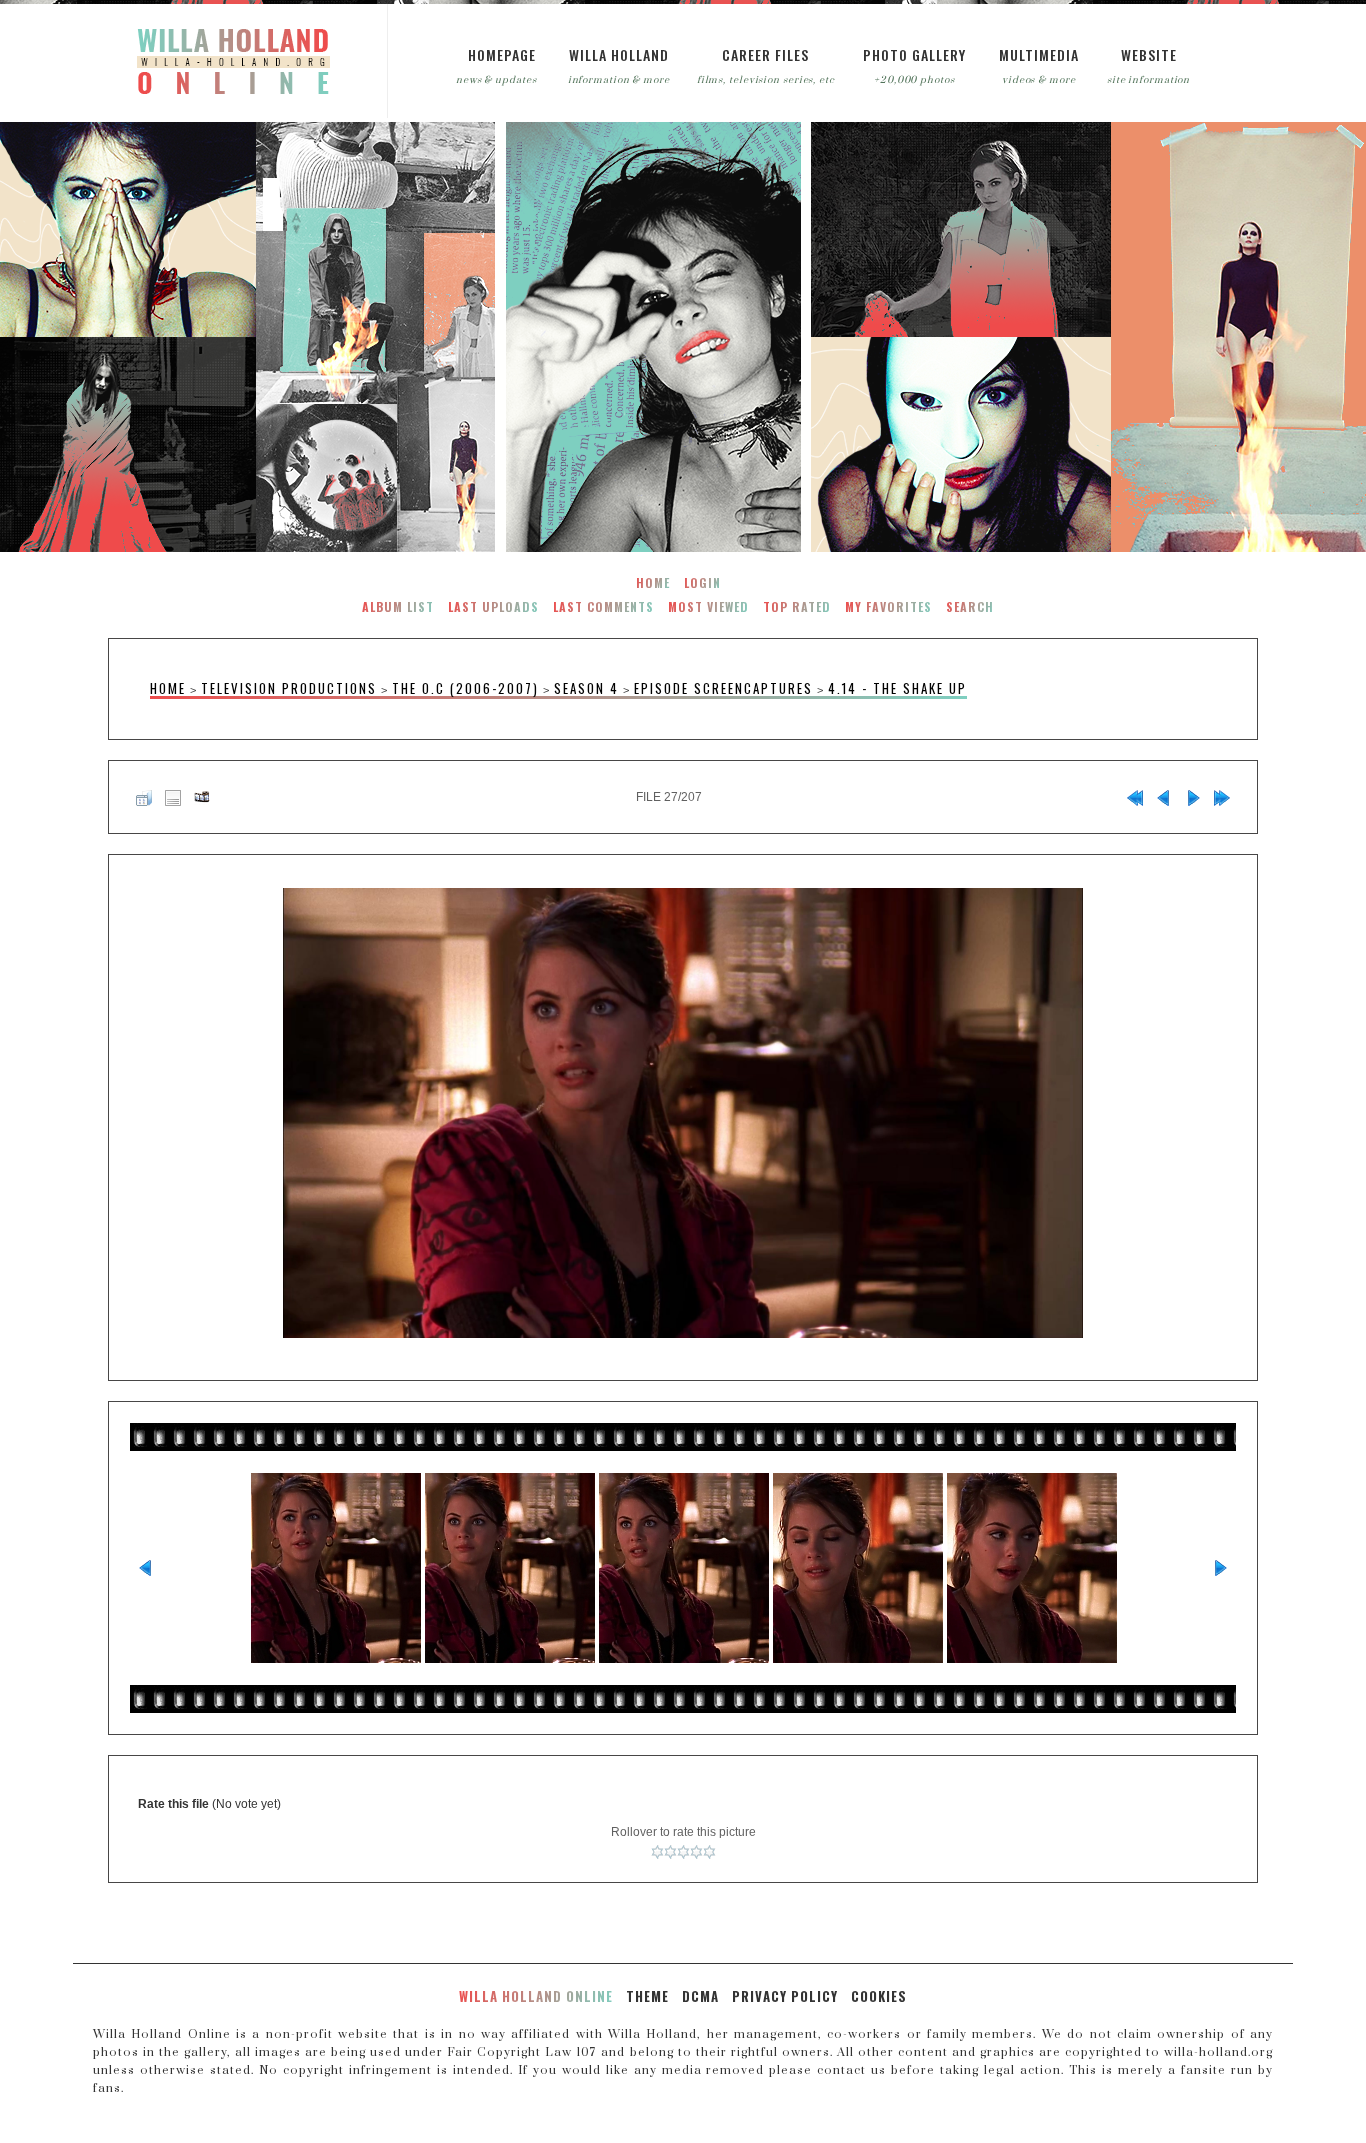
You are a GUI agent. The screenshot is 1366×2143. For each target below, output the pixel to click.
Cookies (879, 1996)
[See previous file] (1164, 797)
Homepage (502, 54)
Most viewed (708, 606)
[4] (696, 1852)
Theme (647, 1996)
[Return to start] (1135, 797)
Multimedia (1039, 54)
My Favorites (888, 606)
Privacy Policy (785, 1996)
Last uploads (493, 606)
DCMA (700, 1996)
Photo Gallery (914, 54)
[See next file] (1193, 797)
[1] (657, 1852)
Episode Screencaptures (723, 688)
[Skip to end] (1222, 797)
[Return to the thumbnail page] (144, 797)
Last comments (603, 606)
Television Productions (289, 688)
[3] (683, 1852)
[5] (709, 1852)
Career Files (765, 54)
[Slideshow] (202, 797)
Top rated (797, 606)
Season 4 (586, 688)
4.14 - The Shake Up (897, 688)
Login (702, 582)
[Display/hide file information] (173, 797)
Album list (398, 606)
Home (653, 582)
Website (1149, 54)
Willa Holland (619, 54)
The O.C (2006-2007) (465, 688)
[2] (670, 1852)
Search (970, 606)
